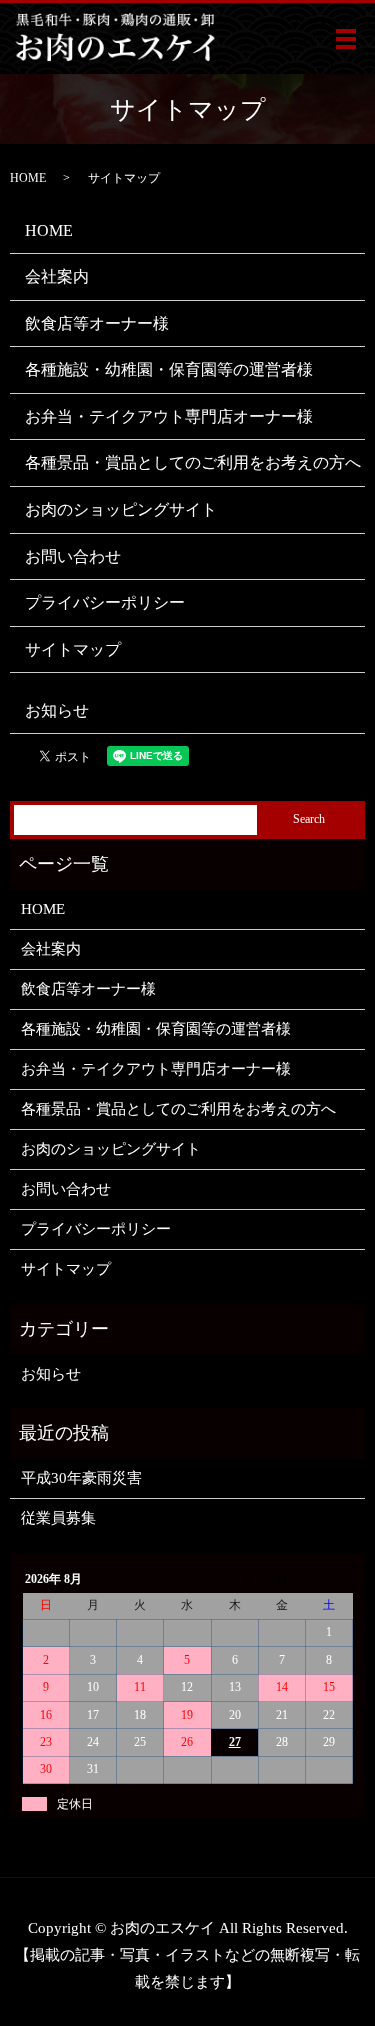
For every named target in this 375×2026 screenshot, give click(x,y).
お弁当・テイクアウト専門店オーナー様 (169, 416)
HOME (28, 178)
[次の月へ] (328, 1579)
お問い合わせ (73, 556)
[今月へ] (281, 1579)
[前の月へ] (234, 1579)
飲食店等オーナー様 (97, 323)
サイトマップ (73, 649)
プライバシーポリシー (105, 602)
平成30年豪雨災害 (81, 1478)
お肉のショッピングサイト (121, 509)
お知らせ (57, 710)
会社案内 (57, 276)
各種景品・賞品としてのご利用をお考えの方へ (193, 462)
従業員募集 (58, 1518)
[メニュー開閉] (346, 39)
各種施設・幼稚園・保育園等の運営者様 (169, 369)
